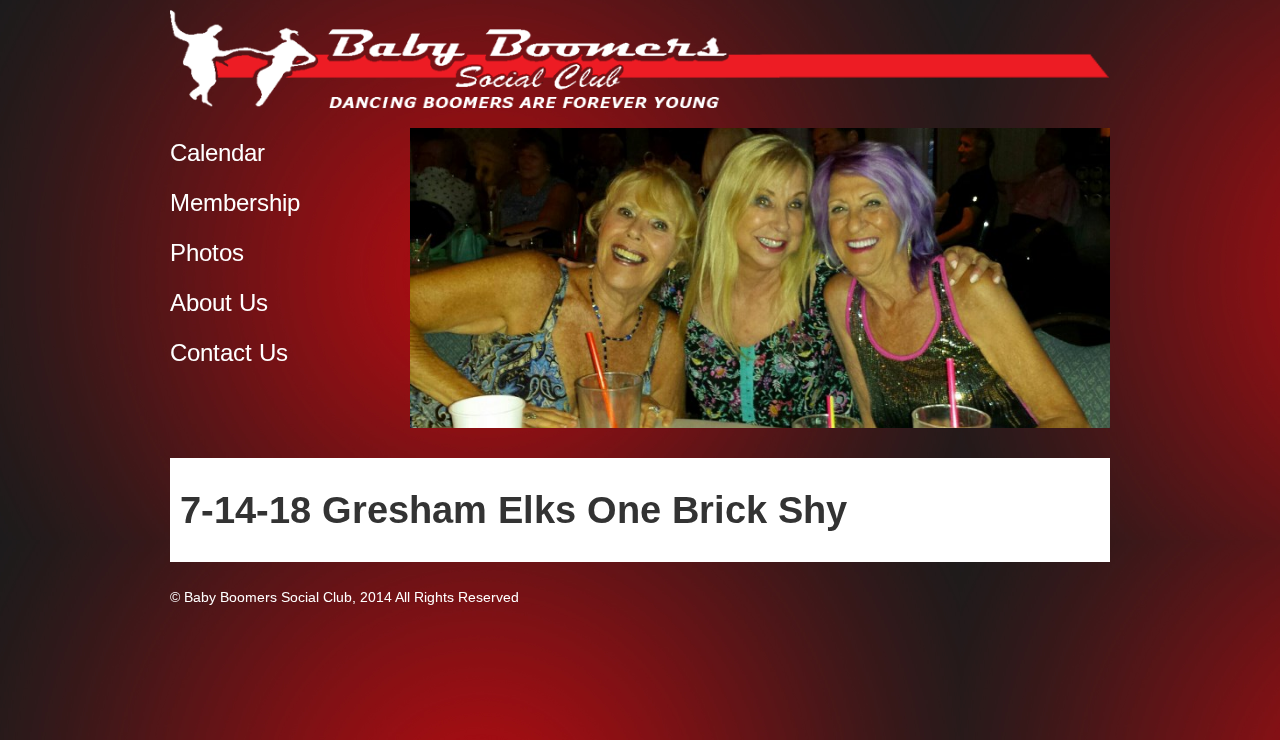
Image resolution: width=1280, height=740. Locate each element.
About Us (219, 302)
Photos (207, 252)
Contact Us (229, 352)
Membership (235, 202)
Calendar (217, 152)
